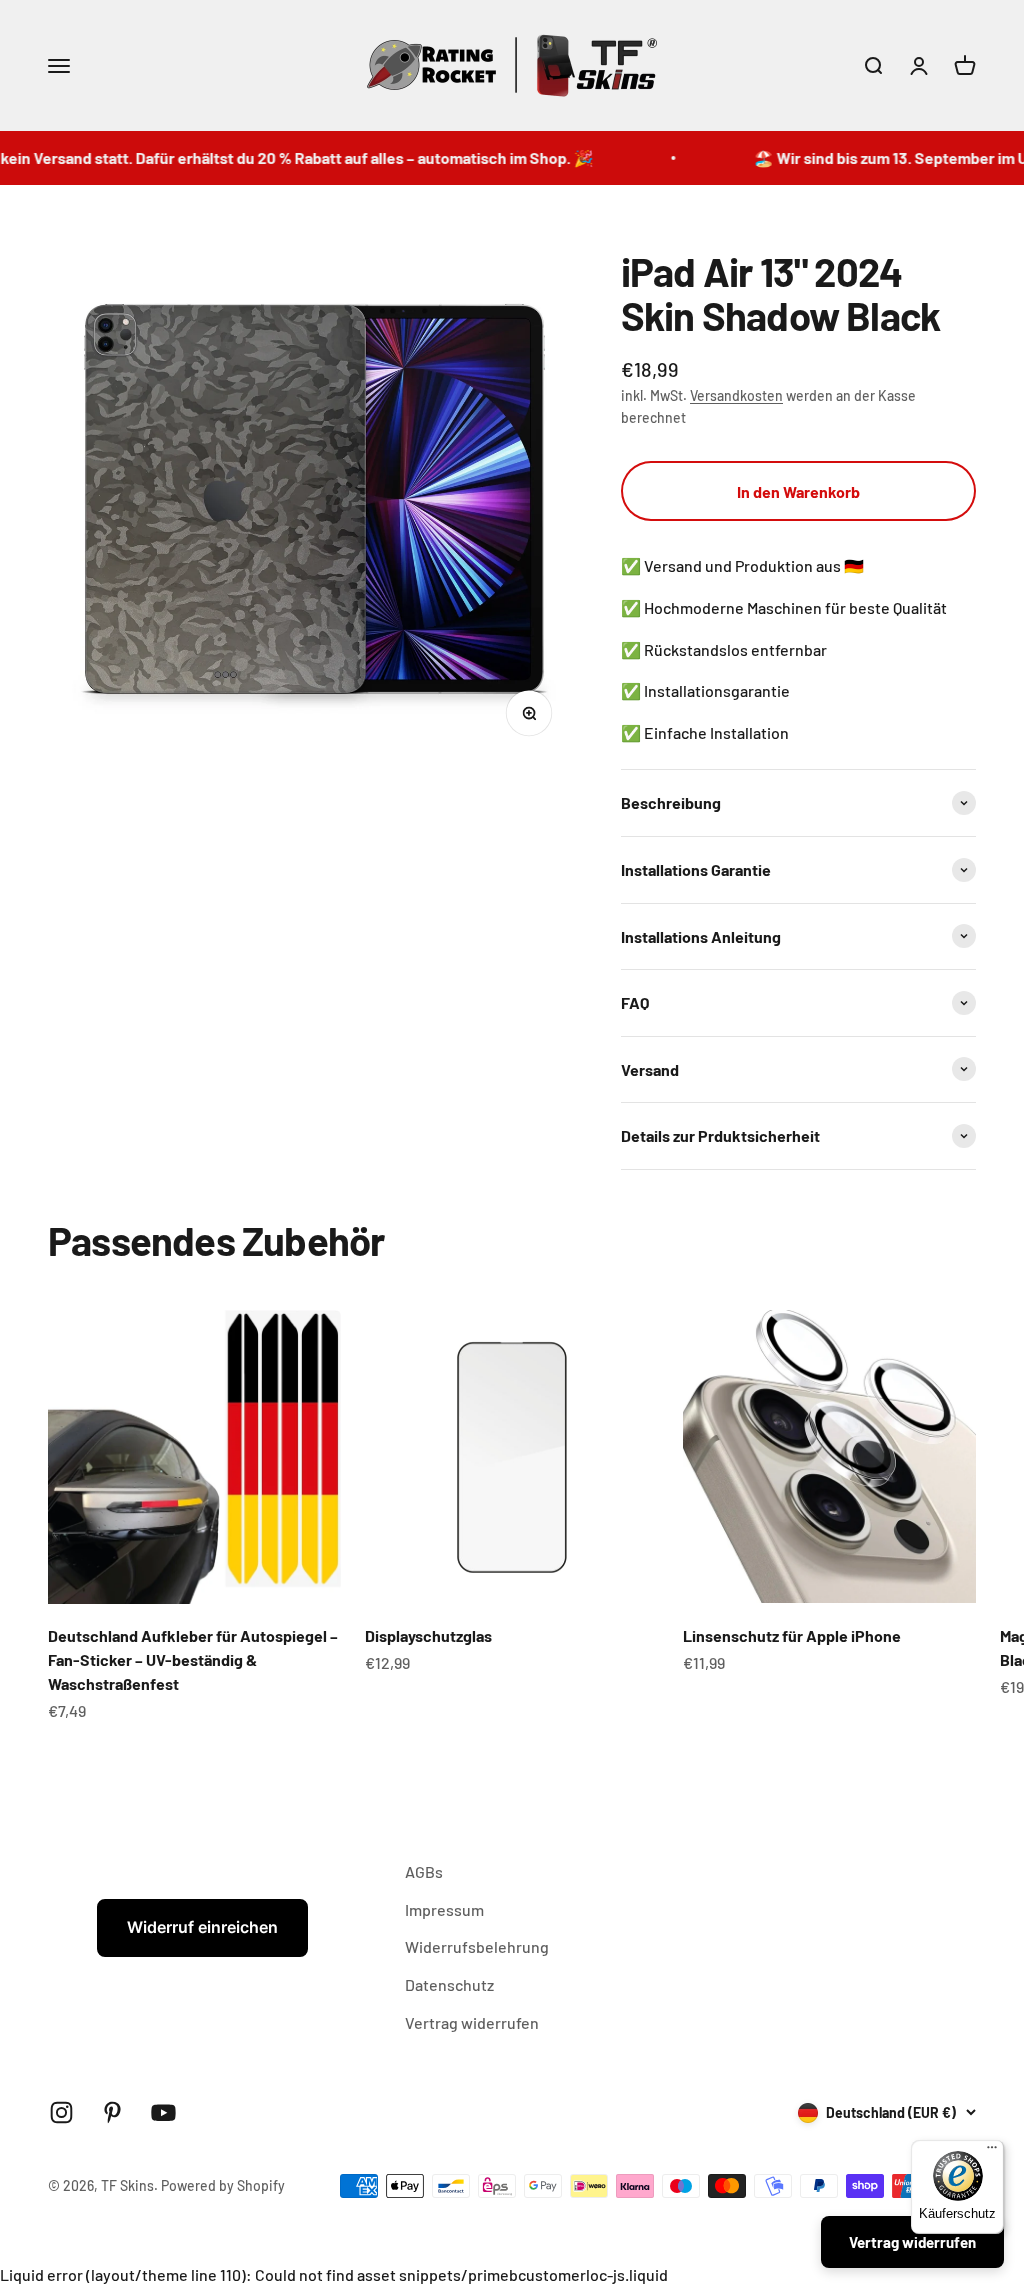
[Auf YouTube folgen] (163, 2112)
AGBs (424, 1871)
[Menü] (992, 2152)
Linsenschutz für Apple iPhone (792, 1635)
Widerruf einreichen (202, 1927)
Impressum (444, 1909)
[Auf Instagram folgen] (61, 2112)
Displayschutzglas (428, 1635)
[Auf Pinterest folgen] (112, 2112)
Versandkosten (736, 395)
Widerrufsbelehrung (477, 1946)
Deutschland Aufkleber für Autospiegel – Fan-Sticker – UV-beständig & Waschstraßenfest (193, 1659)
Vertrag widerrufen (472, 2022)
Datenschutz (449, 1984)
